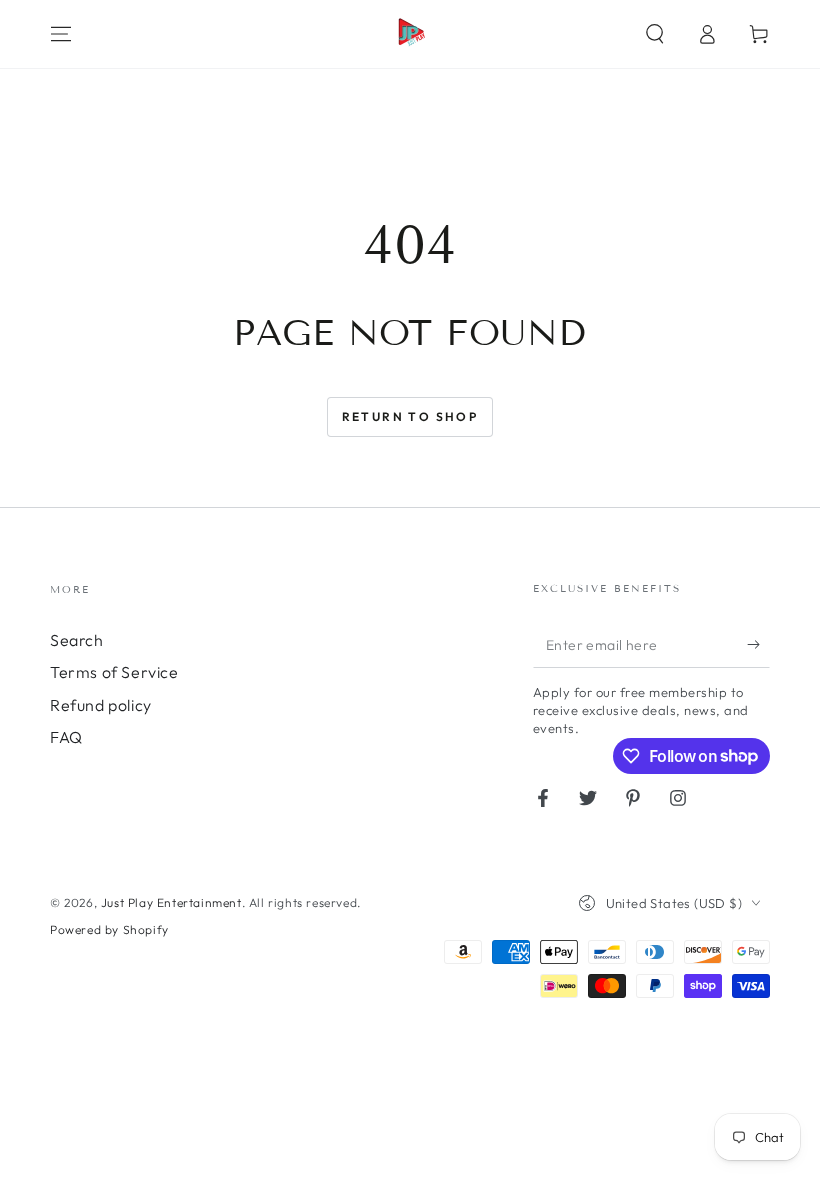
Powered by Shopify (109, 929)
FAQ (66, 737)
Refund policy (101, 705)
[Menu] (61, 34)
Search (77, 640)
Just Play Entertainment (171, 902)
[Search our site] (655, 34)
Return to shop (410, 416)
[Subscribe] (758, 645)
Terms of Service (114, 672)
